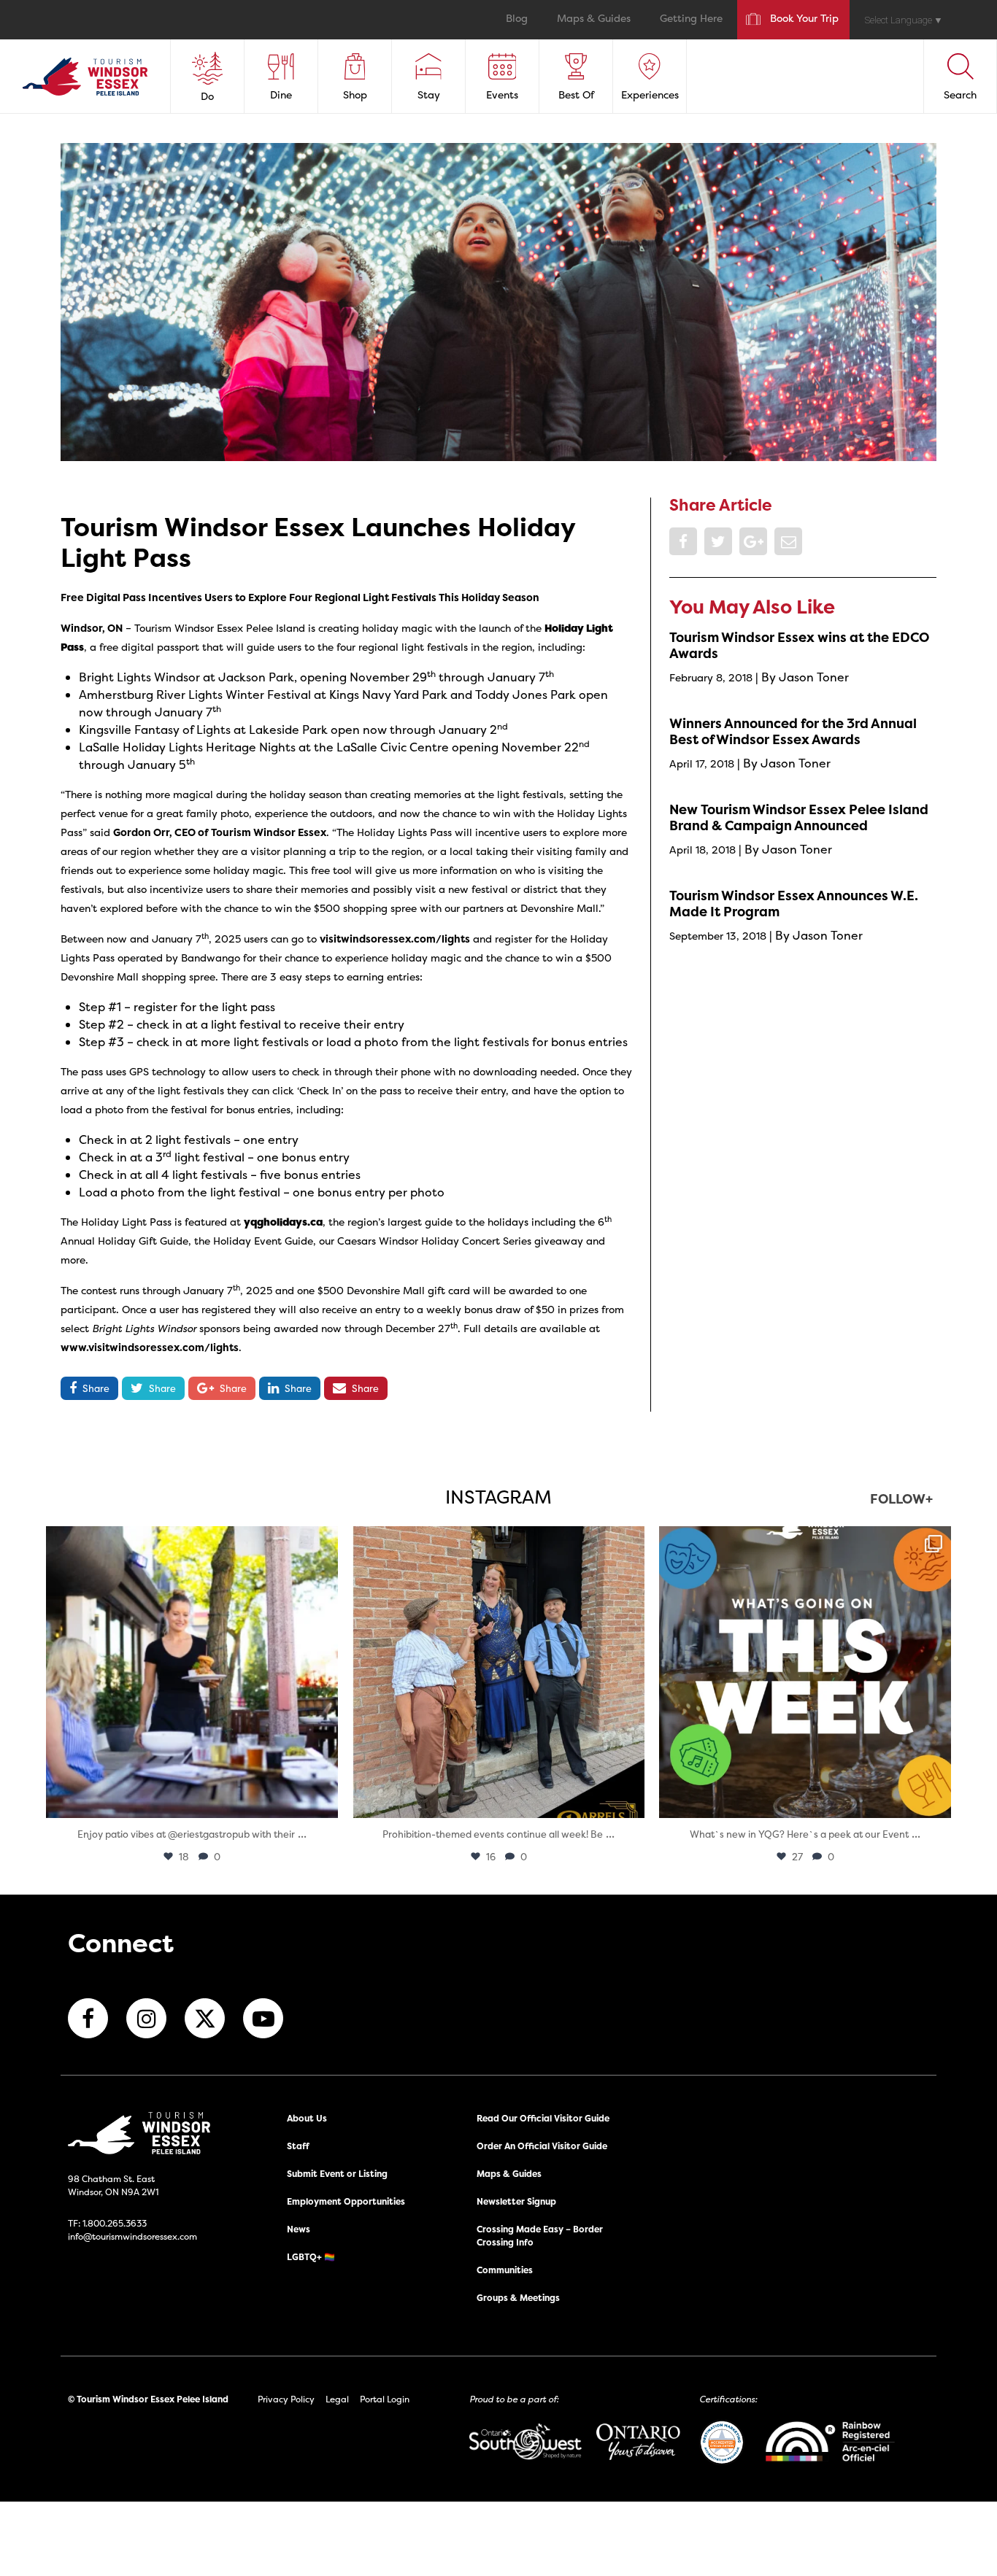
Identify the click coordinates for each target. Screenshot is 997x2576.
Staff (298, 2146)
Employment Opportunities (346, 2201)
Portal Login (385, 2399)
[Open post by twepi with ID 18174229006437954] (805, 1672)
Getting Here (691, 19)
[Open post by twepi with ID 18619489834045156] (192, 1672)
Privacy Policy (286, 2399)
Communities (505, 2270)
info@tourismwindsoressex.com (132, 2236)
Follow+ (901, 1500)
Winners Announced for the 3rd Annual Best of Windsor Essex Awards (793, 731)
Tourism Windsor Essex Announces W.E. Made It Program (794, 904)
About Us (307, 2118)
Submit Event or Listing (337, 2174)
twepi (189, 1541)
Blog (517, 19)
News (299, 2229)
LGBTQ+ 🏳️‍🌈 (311, 2257)
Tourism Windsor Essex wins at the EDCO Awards (799, 645)
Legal (337, 2399)
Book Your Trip (804, 19)
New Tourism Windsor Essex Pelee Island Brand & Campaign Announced (799, 817)
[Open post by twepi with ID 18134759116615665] (498, 1672)
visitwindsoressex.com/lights (395, 939)
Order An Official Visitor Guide (542, 2146)
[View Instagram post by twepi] (323, 1800)
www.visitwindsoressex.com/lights (150, 1347)
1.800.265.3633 (115, 2223)
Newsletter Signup (516, 2201)
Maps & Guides (594, 19)
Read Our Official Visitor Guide (543, 2118)
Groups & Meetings (518, 2298)
